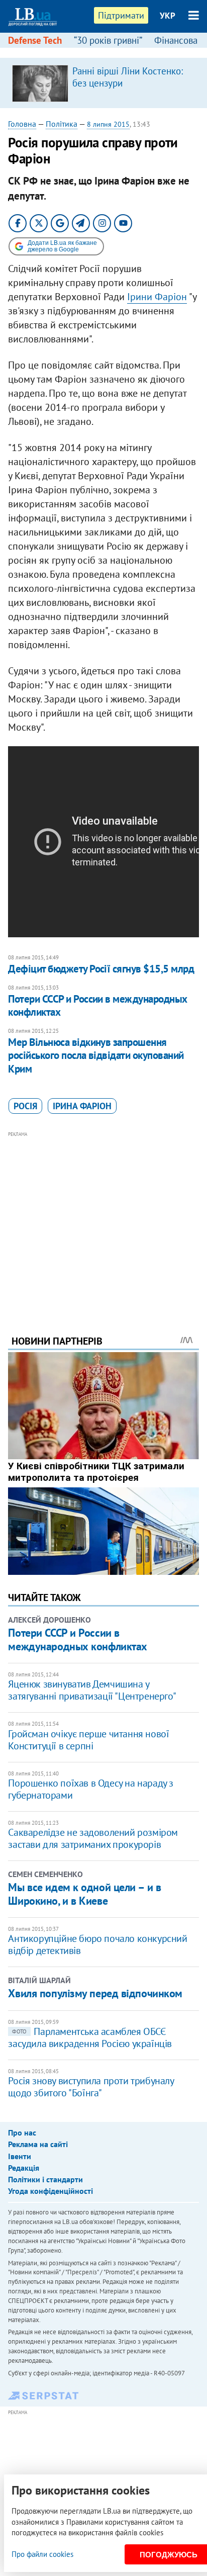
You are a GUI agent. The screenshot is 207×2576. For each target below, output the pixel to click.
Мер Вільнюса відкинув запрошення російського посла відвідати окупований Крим (96, 1055)
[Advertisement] (104, 1219)
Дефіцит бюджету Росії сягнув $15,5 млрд (101, 969)
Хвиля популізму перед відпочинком (95, 1993)
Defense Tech (35, 40)
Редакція (24, 2168)
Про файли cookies (42, 2554)
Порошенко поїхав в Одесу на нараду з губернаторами (91, 1789)
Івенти (20, 2156)
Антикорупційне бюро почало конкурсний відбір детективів (97, 1944)
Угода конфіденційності (50, 2191)
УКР (168, 16)
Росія (25, 1106)
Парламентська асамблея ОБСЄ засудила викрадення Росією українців (90, 2037)
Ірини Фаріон (157, 297)
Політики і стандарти (45, 2179)
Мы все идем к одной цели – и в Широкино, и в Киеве (84, 1894)
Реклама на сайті (38, 2144)
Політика (62, 124)
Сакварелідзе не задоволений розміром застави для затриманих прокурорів (93, 1838)
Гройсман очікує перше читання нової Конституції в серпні (88, 1740)
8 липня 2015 (108, 124)
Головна (22, 124)
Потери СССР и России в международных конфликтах (97, 1005)
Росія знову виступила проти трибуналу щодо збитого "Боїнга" (91, 2087)
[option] (103, 83)
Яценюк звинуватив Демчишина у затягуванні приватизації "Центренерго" (92, 1690)
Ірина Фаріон (82, 1106)
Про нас (22, 2133)
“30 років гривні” (108, 40)
